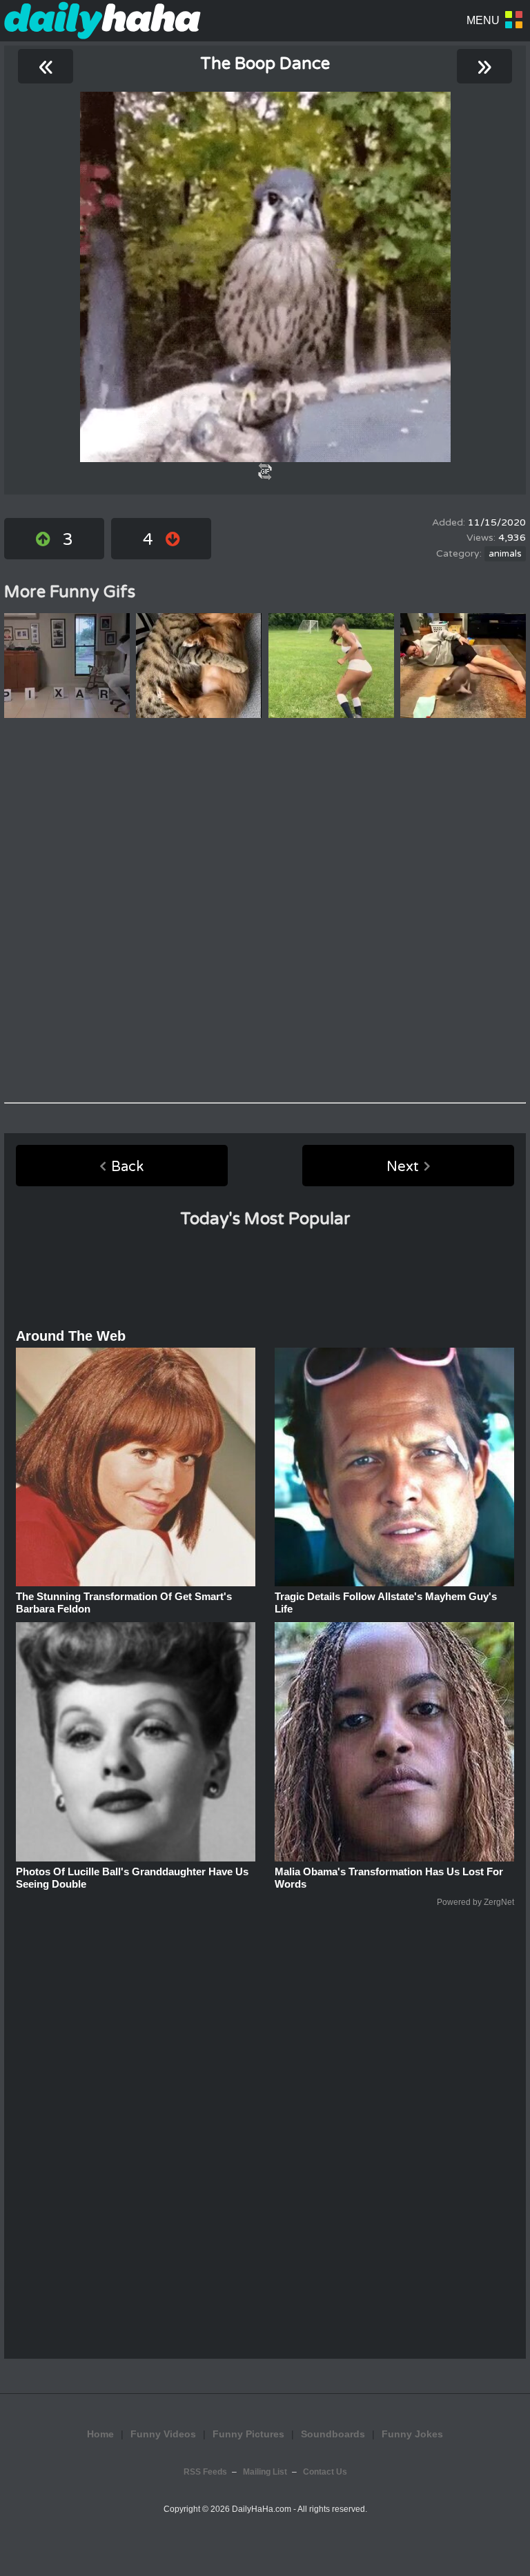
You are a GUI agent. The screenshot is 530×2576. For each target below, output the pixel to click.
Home (100, 2434)
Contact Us (325, 2472)
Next (403, 1167)
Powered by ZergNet (475, 1902)
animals (505, 554)
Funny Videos (163, 2434)
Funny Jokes (412, 2434)
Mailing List (265, 2472)
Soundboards (333, 2434)
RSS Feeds (205, 2472)
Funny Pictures (248, 2434)
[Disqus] (265, 910)
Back (127, 1167)
